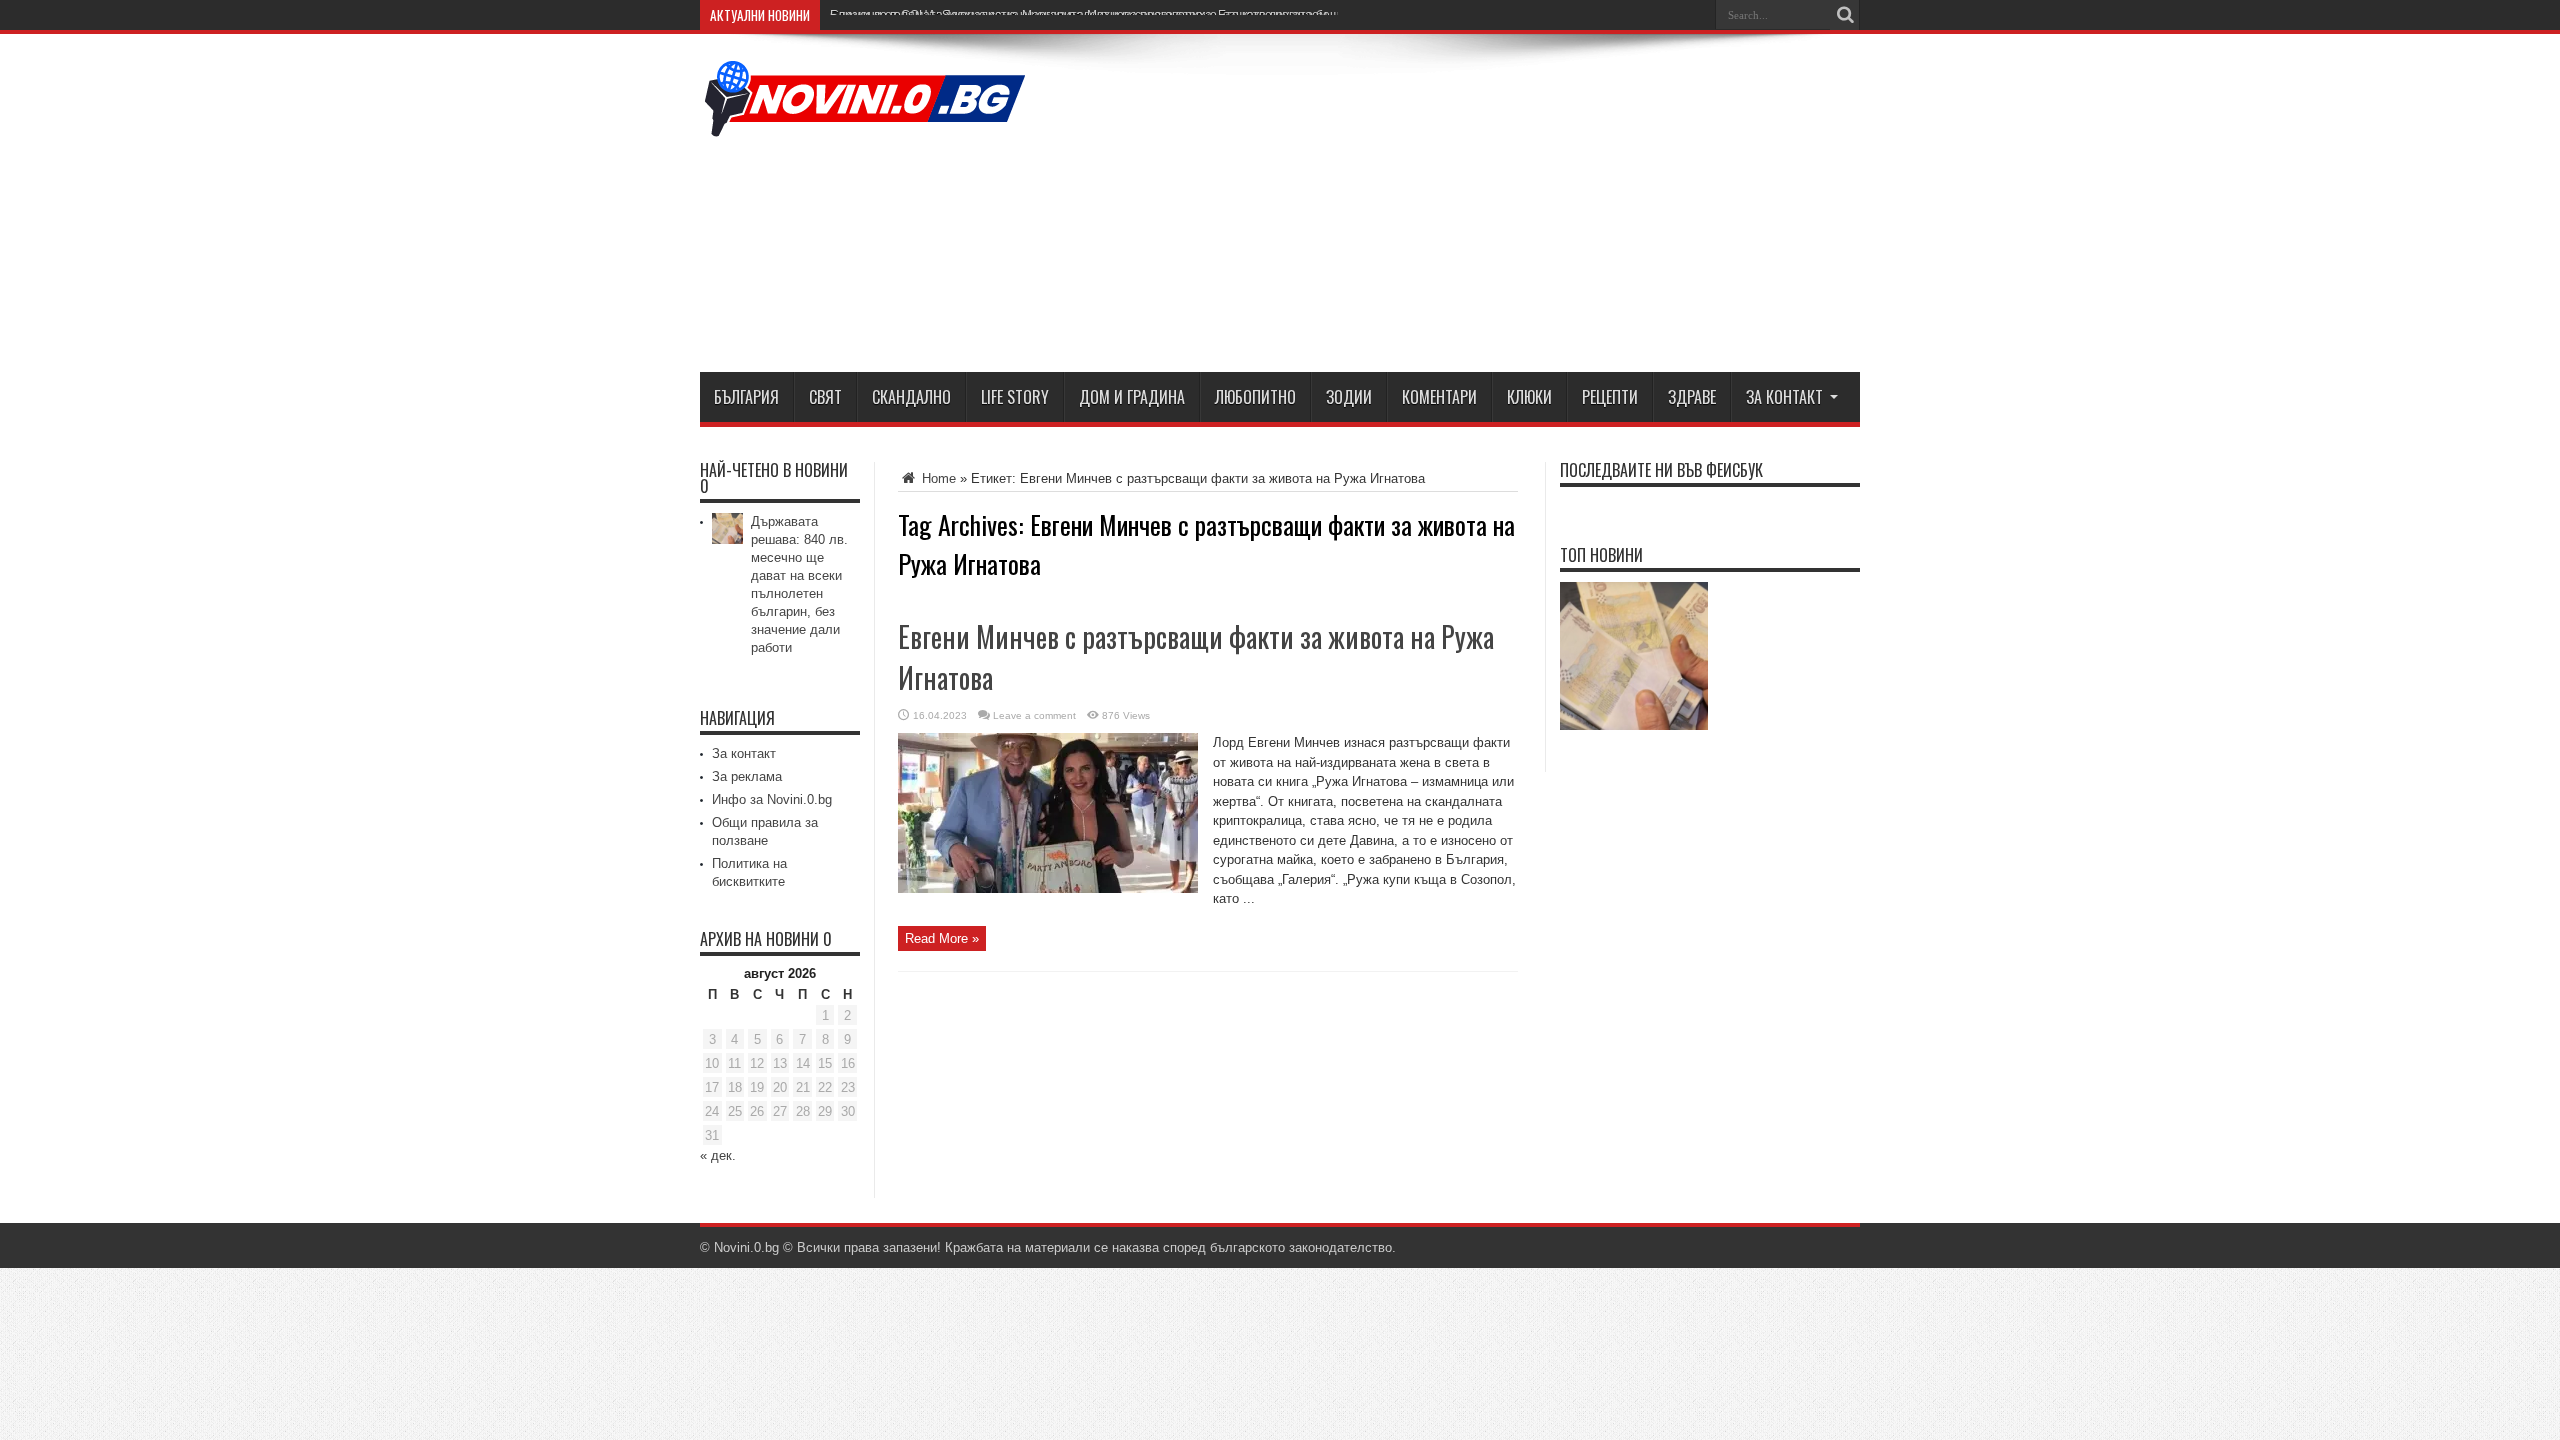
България (746, 397)
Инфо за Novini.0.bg (772, 799)
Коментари (1439, 397)
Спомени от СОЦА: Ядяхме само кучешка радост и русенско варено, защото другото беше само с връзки (1129, 15)
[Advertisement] (1496, 207)
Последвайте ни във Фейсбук (1661, 470)
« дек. (718, 1155)
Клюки (1529, 397)
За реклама (747, 776)
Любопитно (1255, 397)
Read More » (942, 938)
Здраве (1692, 397)
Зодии (1349, 397)
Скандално (911, 397)
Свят (825, 397)
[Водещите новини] (865, 124)
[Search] (1845, 15)
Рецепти (1610, 397)
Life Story (1015, 397)
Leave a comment (1034, 715)
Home (937, 478)
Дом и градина (1132, 397)
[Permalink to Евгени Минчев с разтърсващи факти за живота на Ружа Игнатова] (1048, 888)
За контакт (1784, 397)
